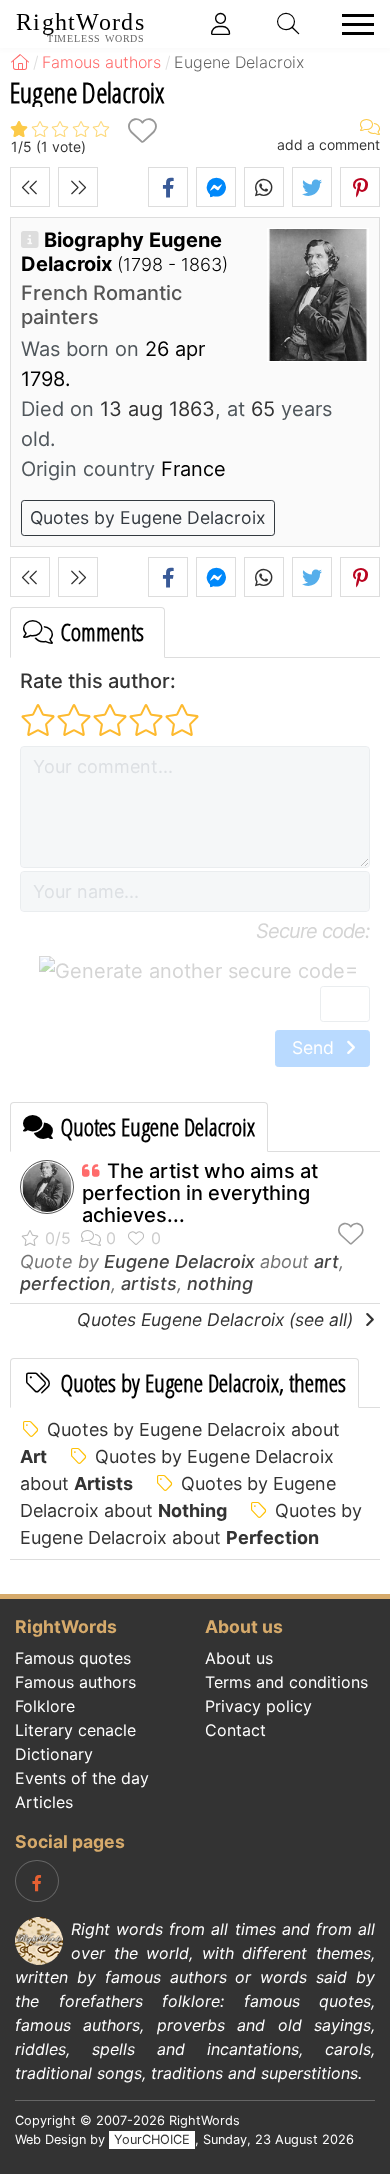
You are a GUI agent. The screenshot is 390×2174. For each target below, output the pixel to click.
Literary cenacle (75, 1730)
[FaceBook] (37, 1881)
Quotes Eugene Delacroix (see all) (217, 1319)
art (326, 1261)
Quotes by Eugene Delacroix (148, 517)
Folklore (45, 1706)
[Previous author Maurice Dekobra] (30, 187)
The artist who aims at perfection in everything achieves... (200, 1193)
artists (149, 1283)
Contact (235, 1730)
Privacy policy (258, 1706)
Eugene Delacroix (179, 1261)
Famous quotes (73, 1658)
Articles (44, 1802)
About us (239, 1658)
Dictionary (54, 1754)
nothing (220, 1283)
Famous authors (75, 1682)
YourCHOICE (152, 2139)
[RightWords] (20, 62)
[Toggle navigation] (352, 24)
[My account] (221, 24)
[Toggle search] (289, 24)
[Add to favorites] (142, 130)
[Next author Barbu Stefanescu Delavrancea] (78, 187)
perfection (65, 1283)
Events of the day (82, 1778)
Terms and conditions (286, 1682)
